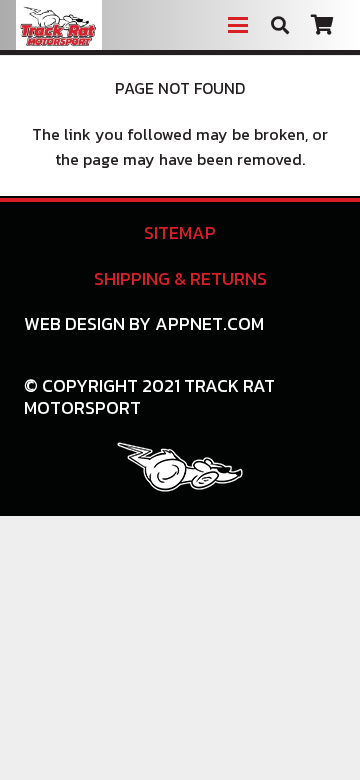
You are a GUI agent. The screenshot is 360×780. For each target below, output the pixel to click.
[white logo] (59, 25)
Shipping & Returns (180, 278)
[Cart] (322, 25)
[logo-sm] (180, 467)
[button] (238, 25)
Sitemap (180, 232)
